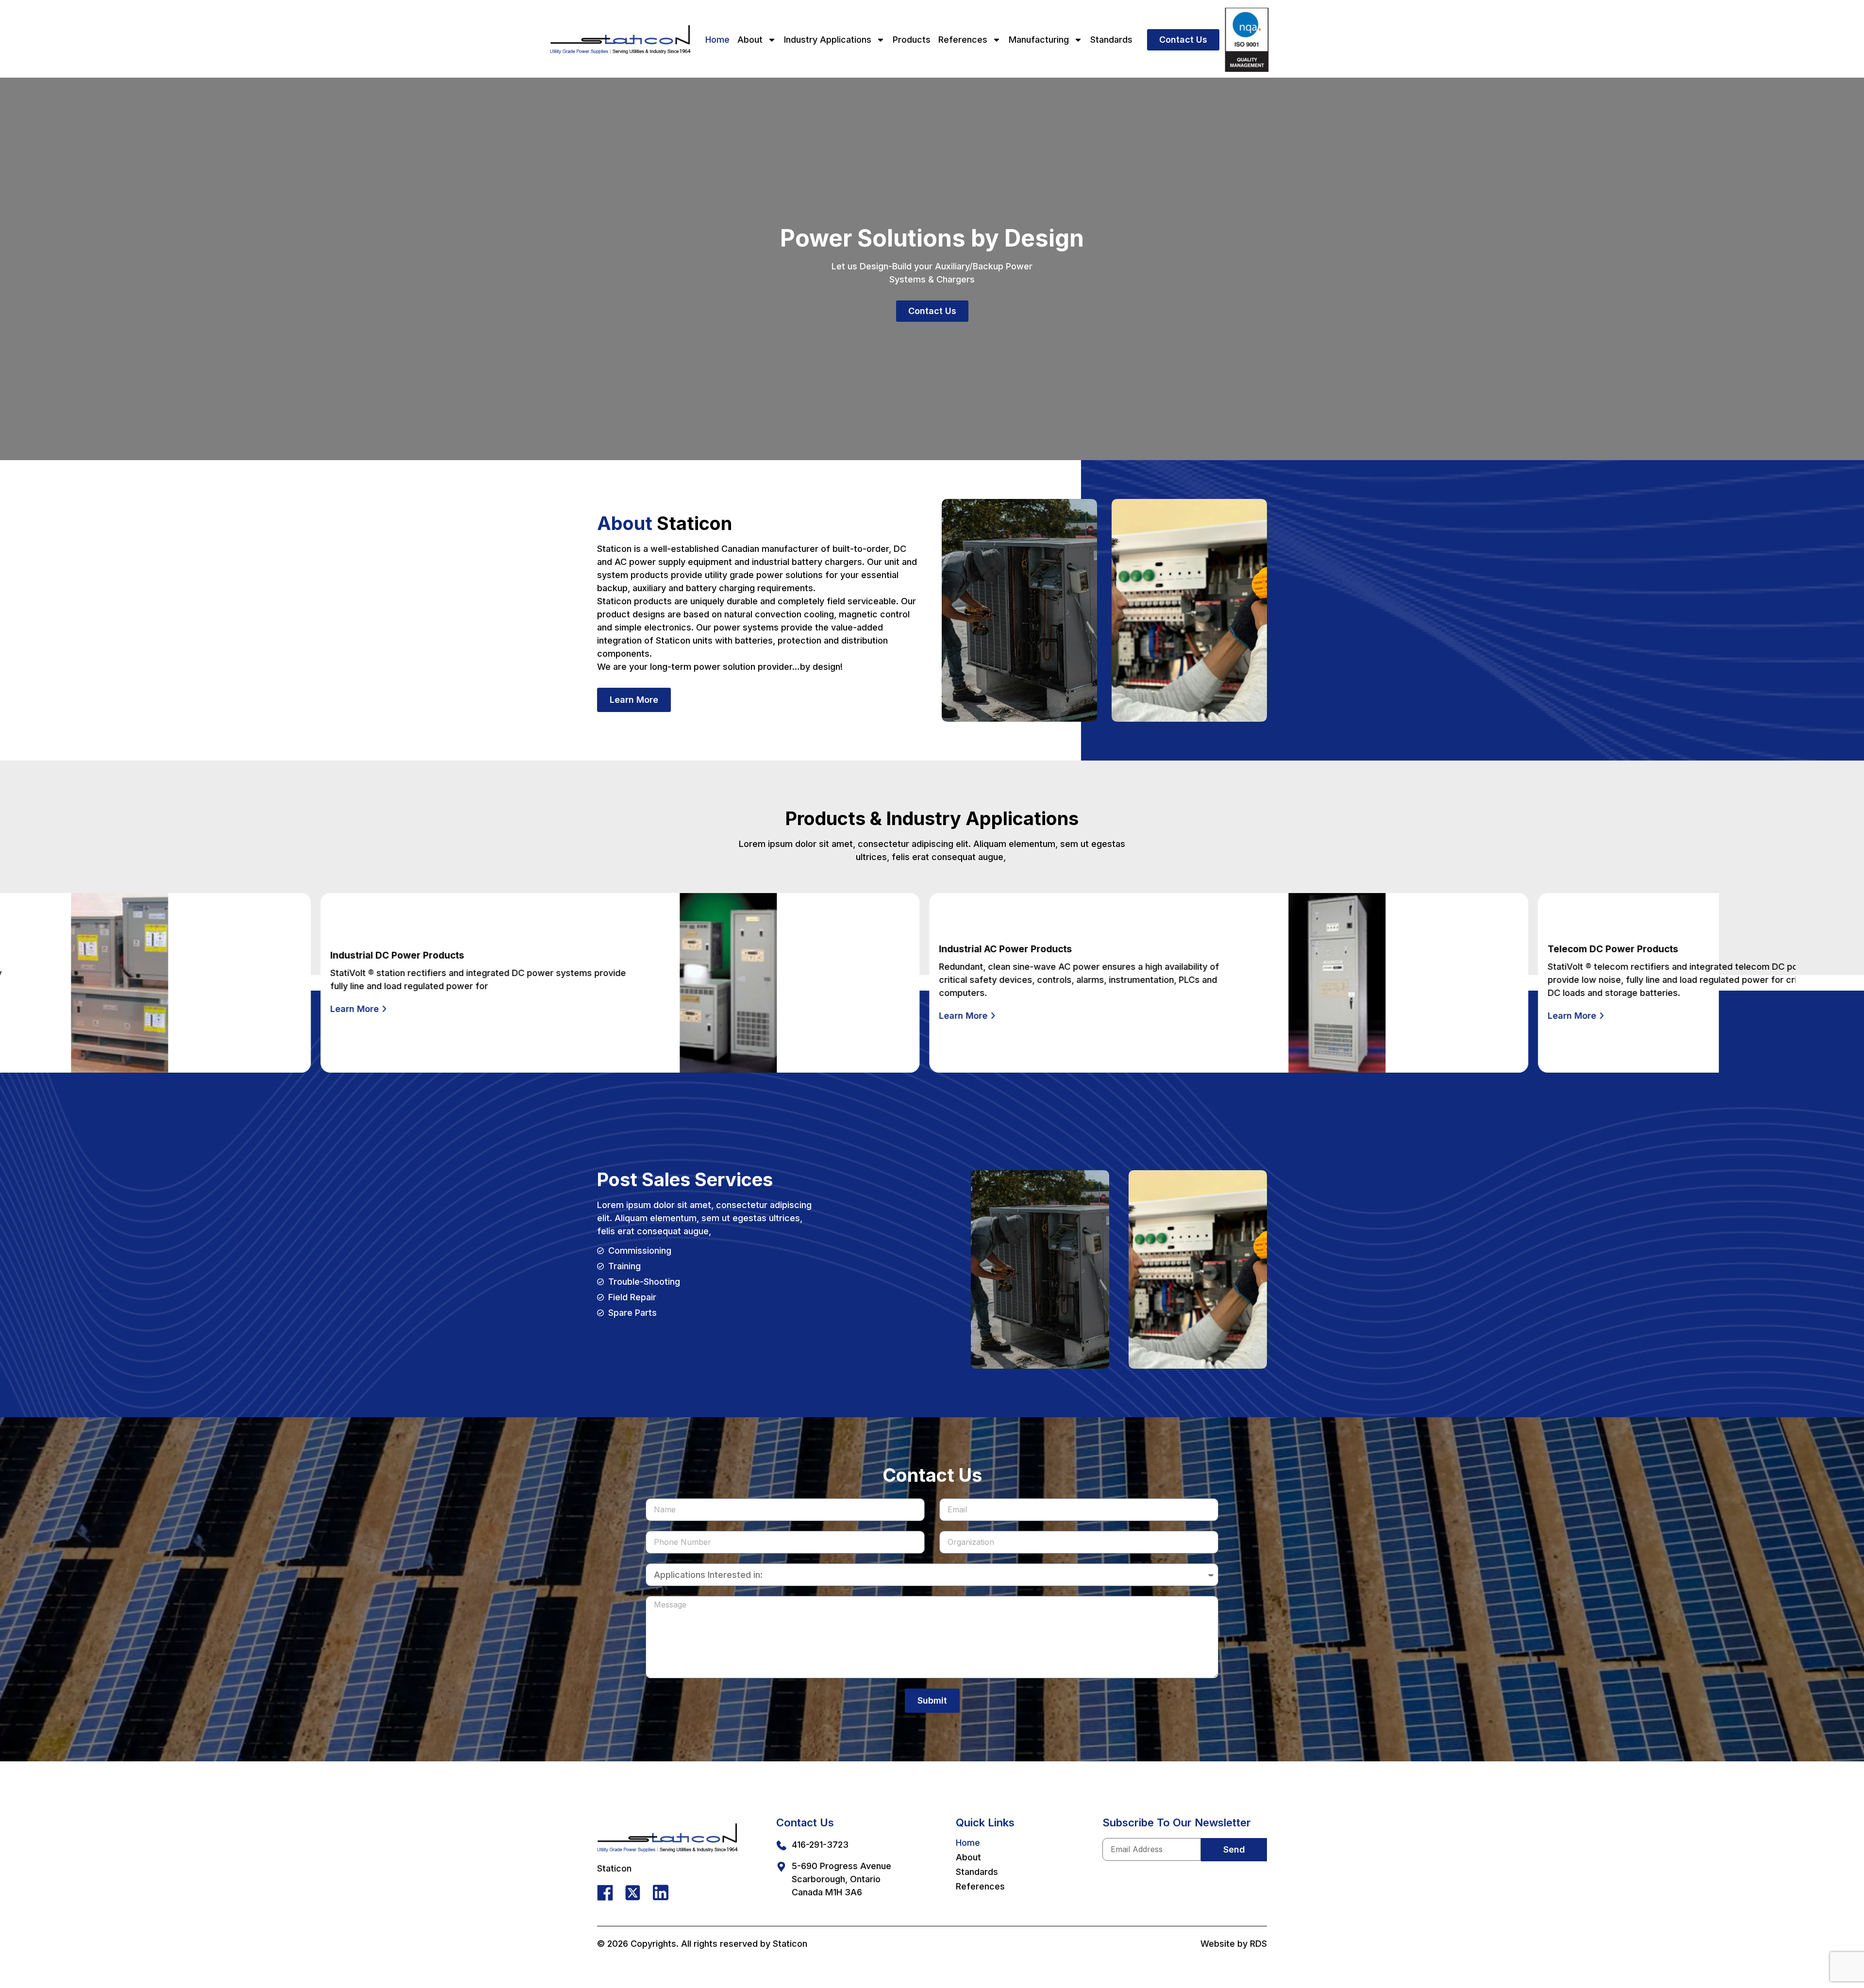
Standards (1111, 40)
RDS (1258, 1944)
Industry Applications (828, 40)
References (963, 40)
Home (717, 40)
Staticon (790, 1944)
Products (912, 40)
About (750, 40)
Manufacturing (1039, 40)
